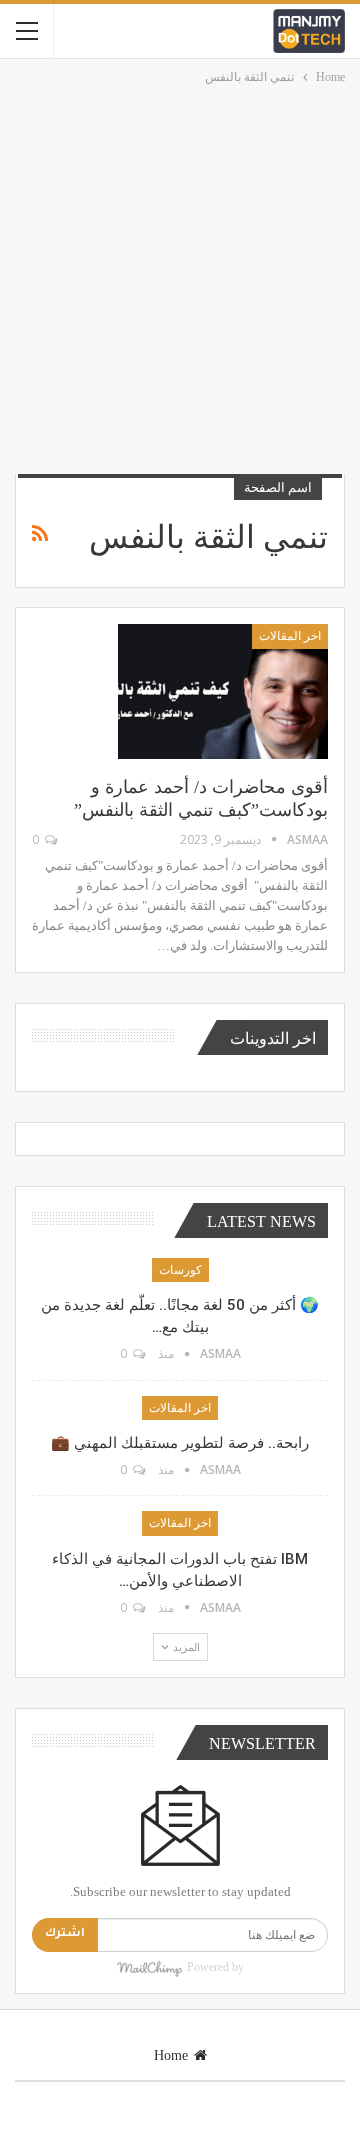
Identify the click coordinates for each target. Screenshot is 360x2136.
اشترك (65, 1934)
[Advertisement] (180, 278)
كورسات (180, 1270)
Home (171, 2055)
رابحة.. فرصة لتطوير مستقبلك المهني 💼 (180, 1443)
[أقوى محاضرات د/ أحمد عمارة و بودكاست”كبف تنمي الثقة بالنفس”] (223, 691)
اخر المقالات (290, 636)
